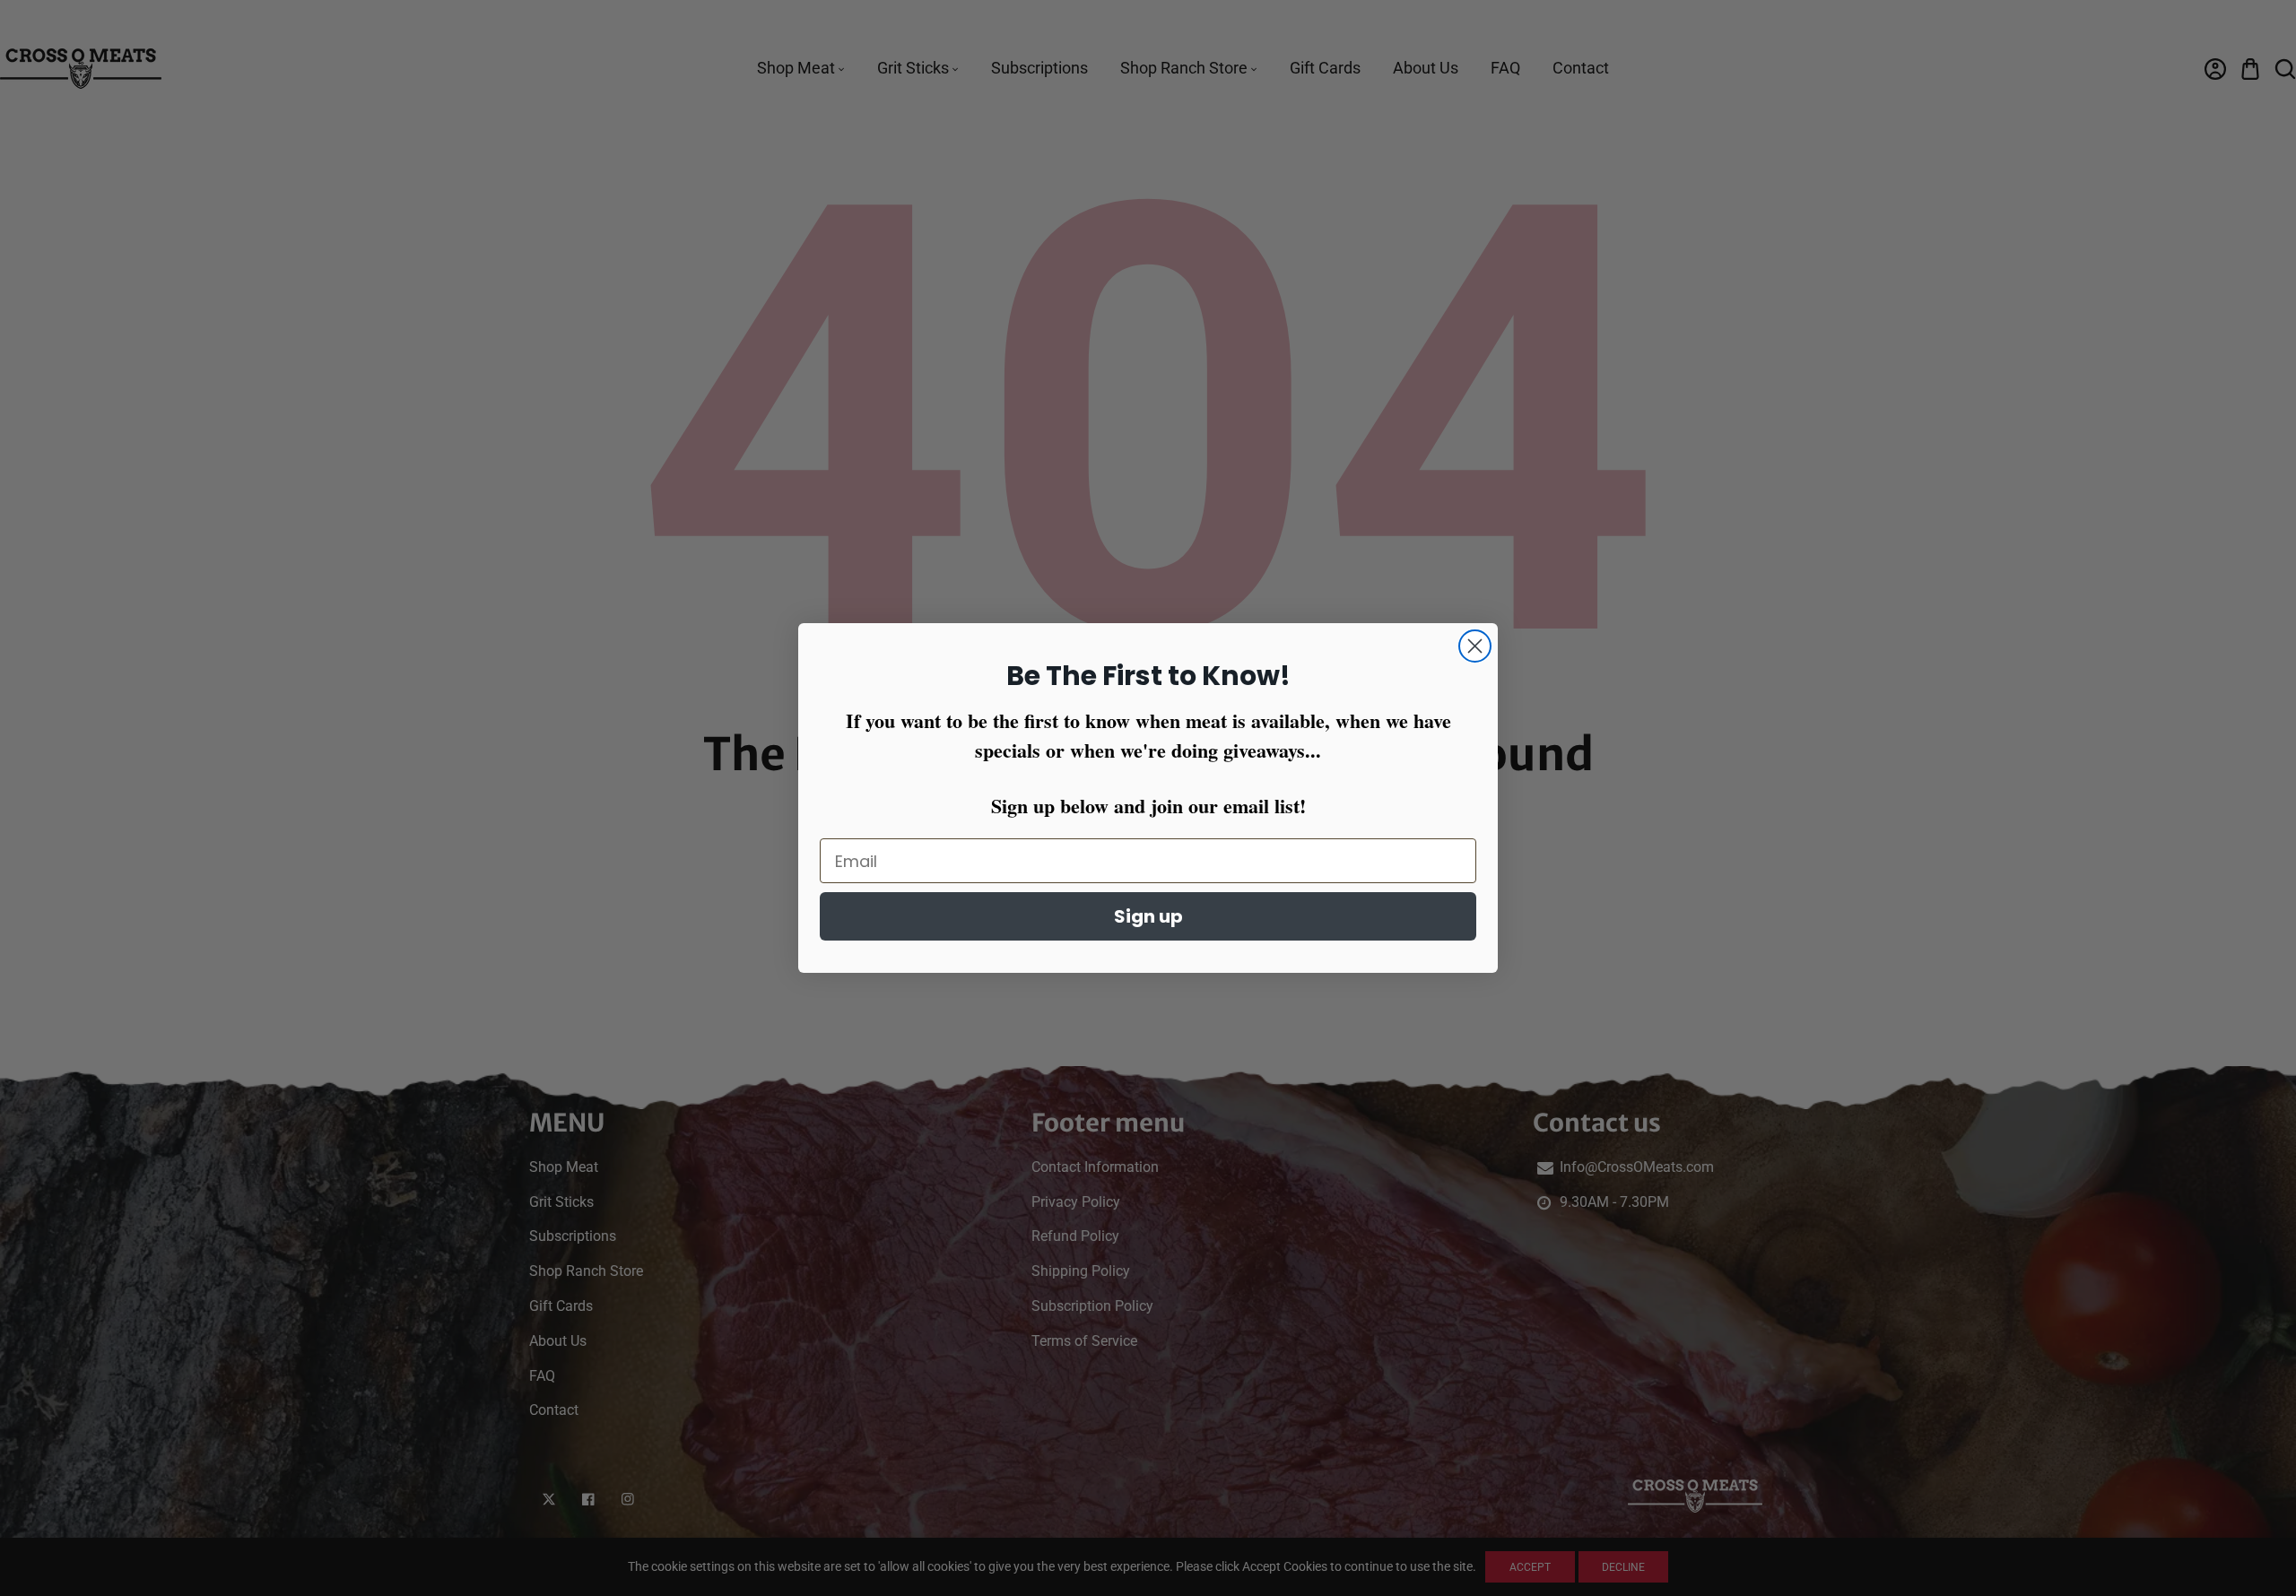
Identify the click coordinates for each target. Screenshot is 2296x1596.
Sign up (1148, 916)
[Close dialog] (1475, 646)
